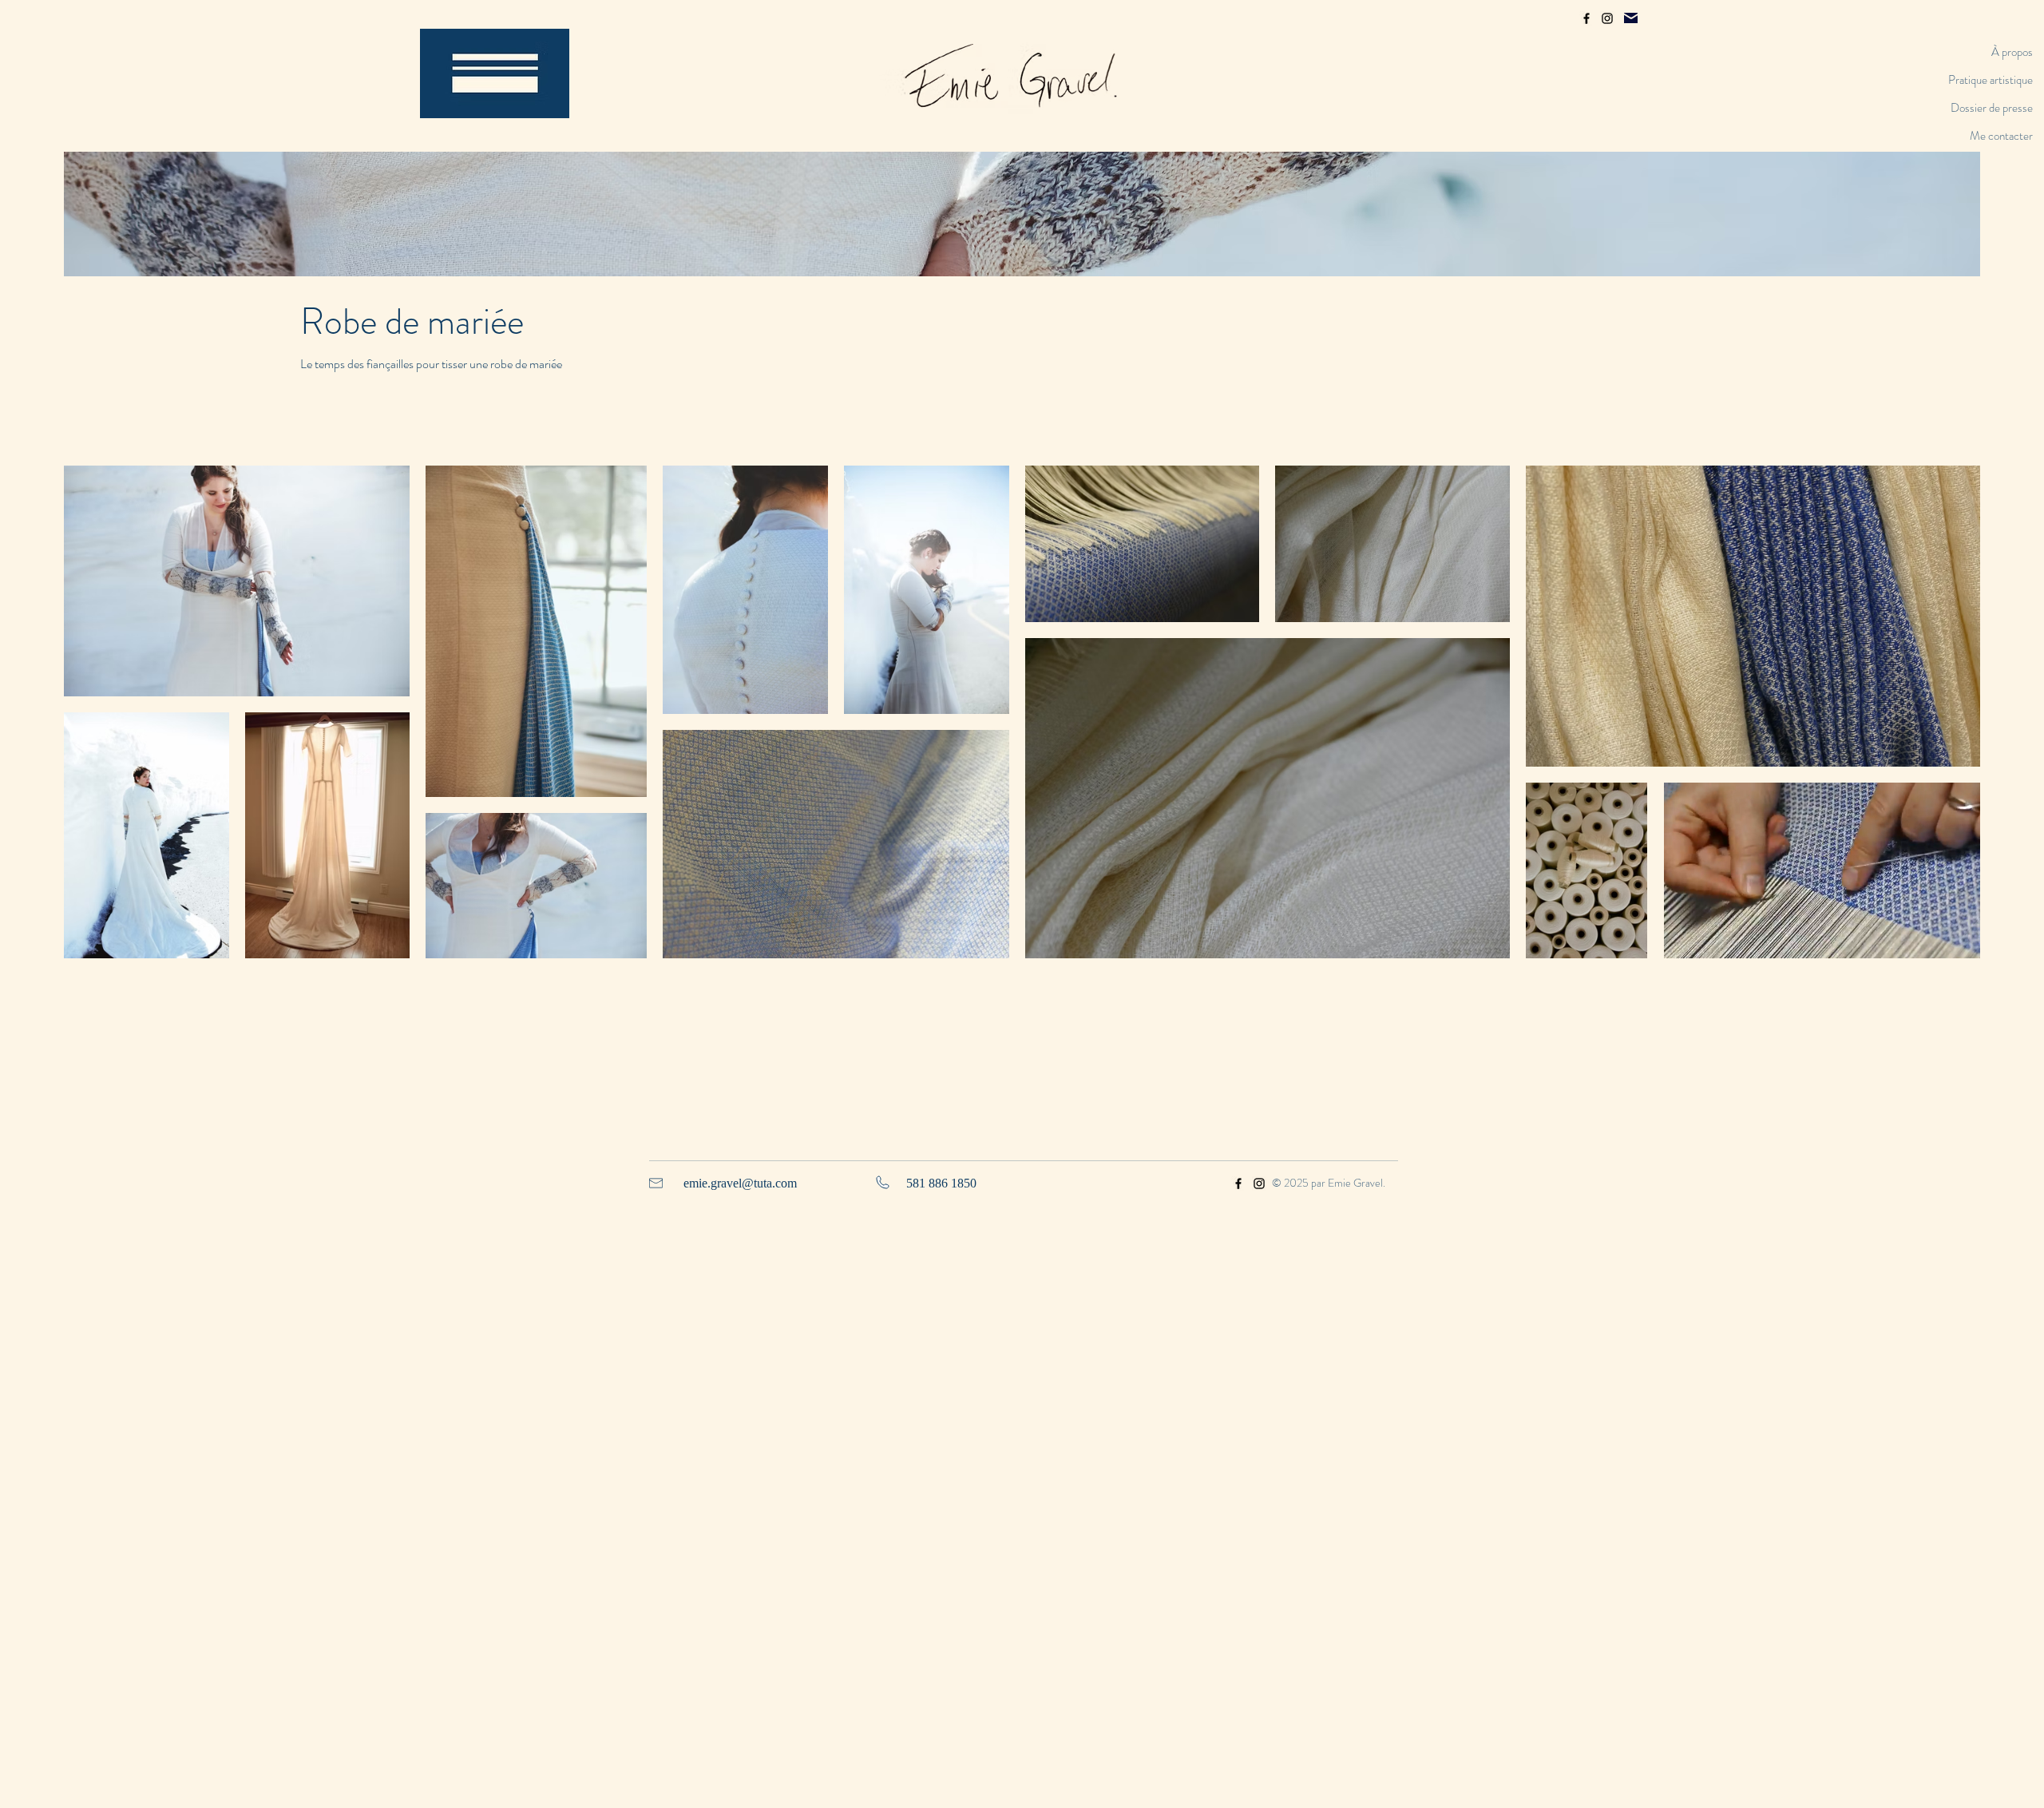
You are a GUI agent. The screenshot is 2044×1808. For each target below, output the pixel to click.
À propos (2012, 52)
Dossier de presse (1992, 108)
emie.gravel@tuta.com (740, 1183)
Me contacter (2001, 136)
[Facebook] (1586, 18)
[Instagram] (1607, 18)
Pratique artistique (1991, 80)
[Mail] (1631, 18)
